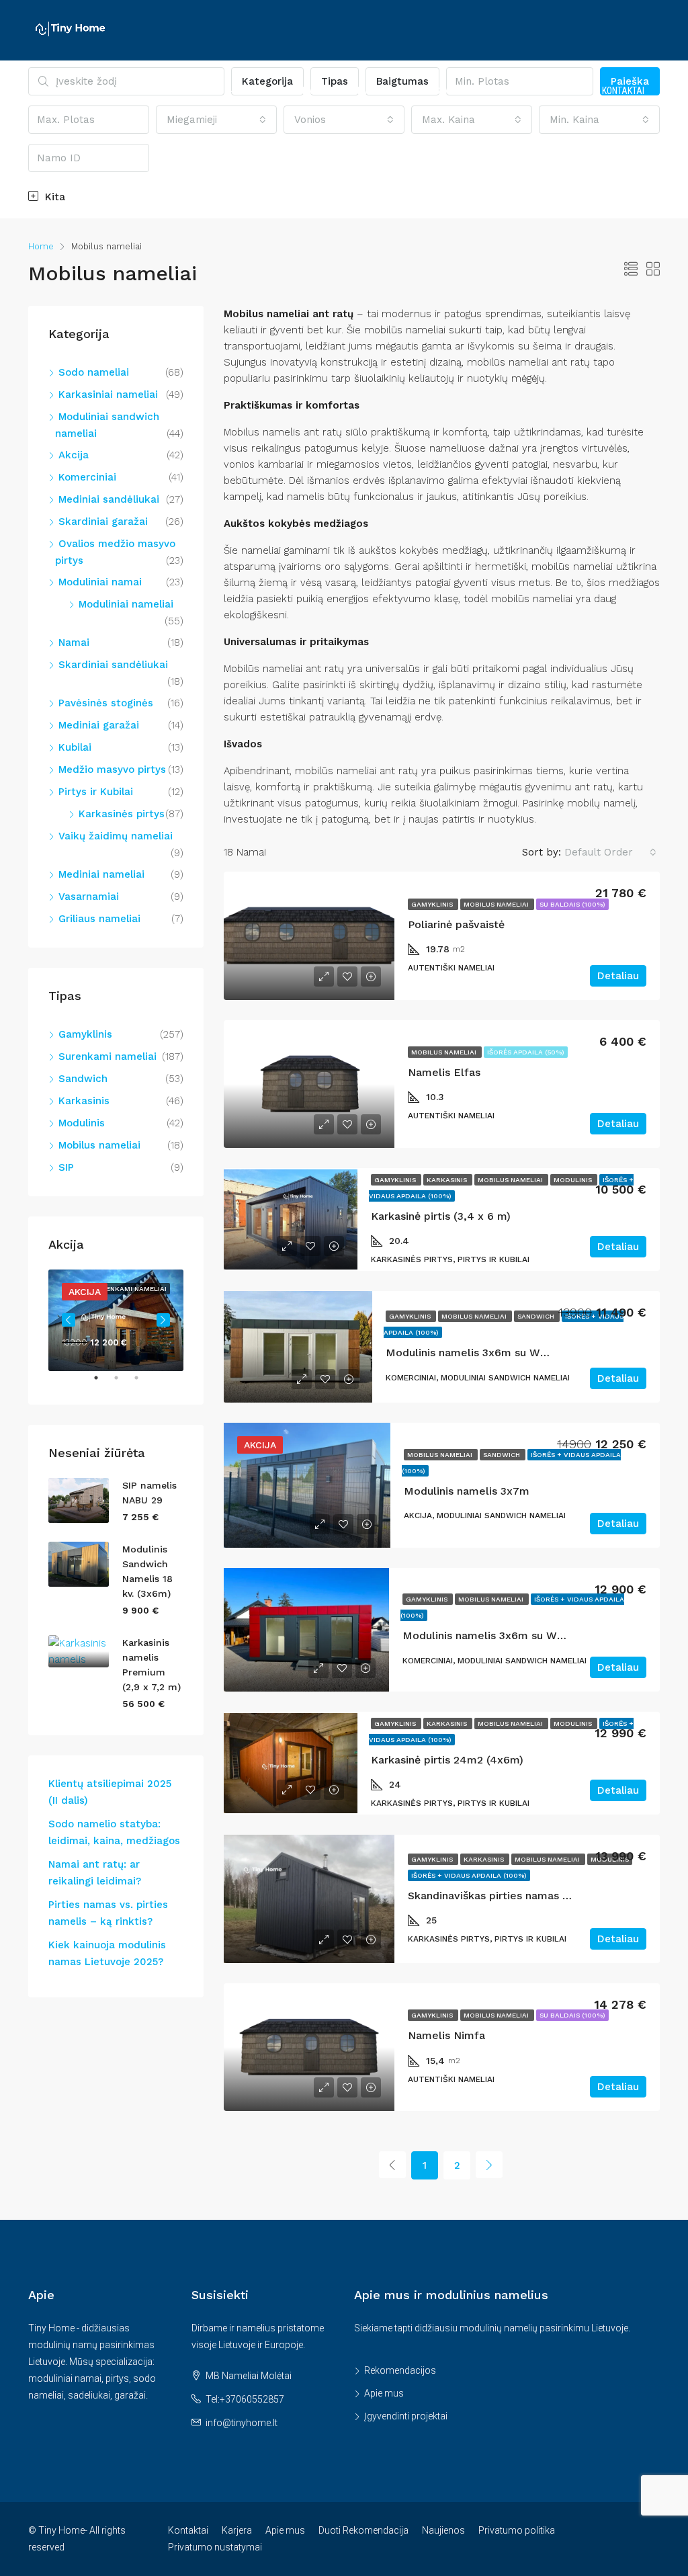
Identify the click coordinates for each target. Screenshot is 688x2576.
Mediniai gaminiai (375, 91)
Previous (69, 1320)
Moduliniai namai (100, 582)
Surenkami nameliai (107, 1056)
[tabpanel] (116, 1320)
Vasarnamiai (89, 897)
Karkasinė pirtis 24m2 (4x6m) (447, 1760)
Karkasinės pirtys (122, 814)
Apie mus (384, 2393)
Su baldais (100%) (572, 904)
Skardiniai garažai (103, 522)
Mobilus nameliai (497, 904)
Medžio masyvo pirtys (112, 770)
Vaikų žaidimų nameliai (116, 836)
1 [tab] (103, 1383)
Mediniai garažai (99, 725)
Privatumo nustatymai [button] (215, 2547)
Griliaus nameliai (99, 919)
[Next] (489, 2165)
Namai (162, 91)
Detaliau (618, 976)
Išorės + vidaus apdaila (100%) (469, 1875)
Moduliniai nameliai (126, 604)
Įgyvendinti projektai (406, 2416)
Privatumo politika (517, 2530)
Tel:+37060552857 (245, 2399)
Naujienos (443, 2530)
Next (163, 1320)
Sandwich (537, 1316)
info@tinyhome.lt (242, 2423)
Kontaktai (623, 91)
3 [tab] (143, 1383)
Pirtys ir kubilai (281, 91)
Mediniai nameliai (101, 874)
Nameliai (205, 91)
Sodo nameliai (94, 372)
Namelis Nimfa (446, 2035)
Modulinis (574, 1180)
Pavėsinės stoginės (106, 703)
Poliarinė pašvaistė (456, 924)
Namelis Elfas (444, 1072)
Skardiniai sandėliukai (113, 665)
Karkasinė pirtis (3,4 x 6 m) (441, 1216)
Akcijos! (121, 91)
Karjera (237, 2530)
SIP (66, 1167)
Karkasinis (448, 1180)
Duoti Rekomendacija (363, 2530)
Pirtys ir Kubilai (96, 792)
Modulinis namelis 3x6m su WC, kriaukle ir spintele (535, 1635)
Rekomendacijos (400, 2370)
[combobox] (610, 852)
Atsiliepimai (566, 91)
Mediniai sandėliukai (109, 499)
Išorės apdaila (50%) (526, 1052)
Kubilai (75, 747)
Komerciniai (87, 477)
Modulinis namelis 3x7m (467, 1491)
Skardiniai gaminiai (476, 91)
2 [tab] (123, 1383)
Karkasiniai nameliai (108, 394)
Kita (53, 197)
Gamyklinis (433, 904)
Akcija (74, 455)
